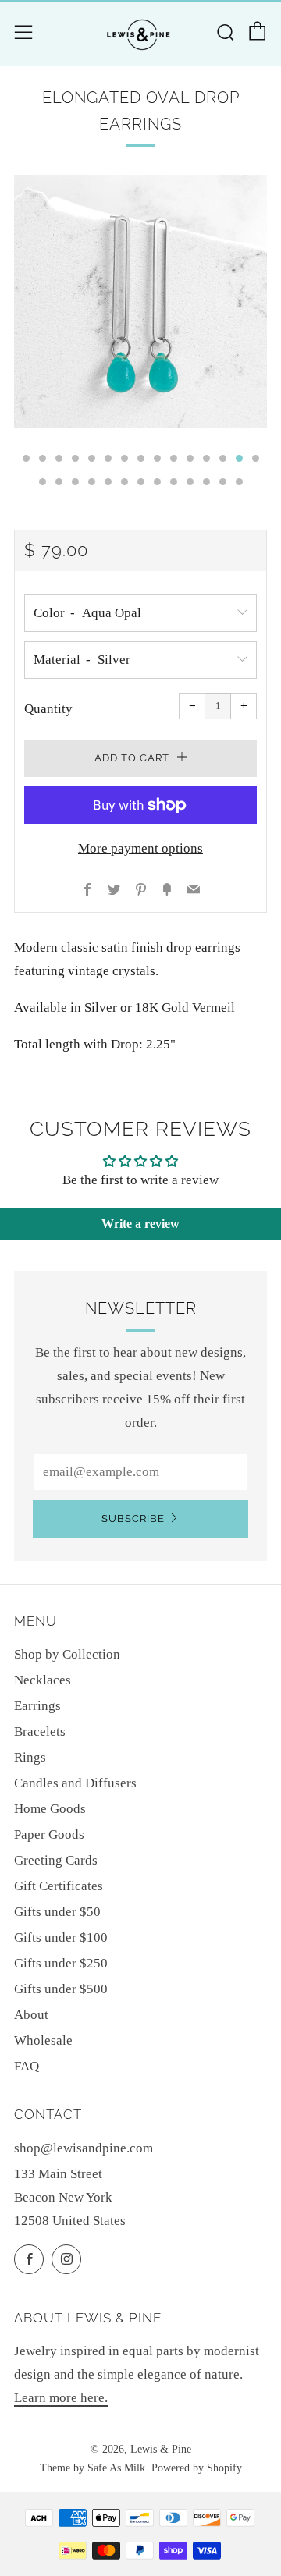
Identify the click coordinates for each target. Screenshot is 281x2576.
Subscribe (133, 1519)
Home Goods (50, 1809)
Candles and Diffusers (75, 1783)
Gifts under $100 (61, 1937)
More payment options (140, 848)
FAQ (27, 2066)
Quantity (48, 709)
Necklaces (43, 1680)
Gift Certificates (59, 1886)
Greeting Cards (56, 1860)
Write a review (140, 1224)
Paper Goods (49, 1834)
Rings (30, 1757)
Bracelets (40, 1732)
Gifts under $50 (57, 1912)
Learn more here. (61, 2398)
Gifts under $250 (61, 1963)
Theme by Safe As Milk (92, 2468)
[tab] (26, 458)
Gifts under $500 (61, 1989)
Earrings (37, 1706)
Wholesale (43, 2040)
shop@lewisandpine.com (84, 2148)
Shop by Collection (67, 1654)
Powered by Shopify (197, 2468)
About (31, 2015)
